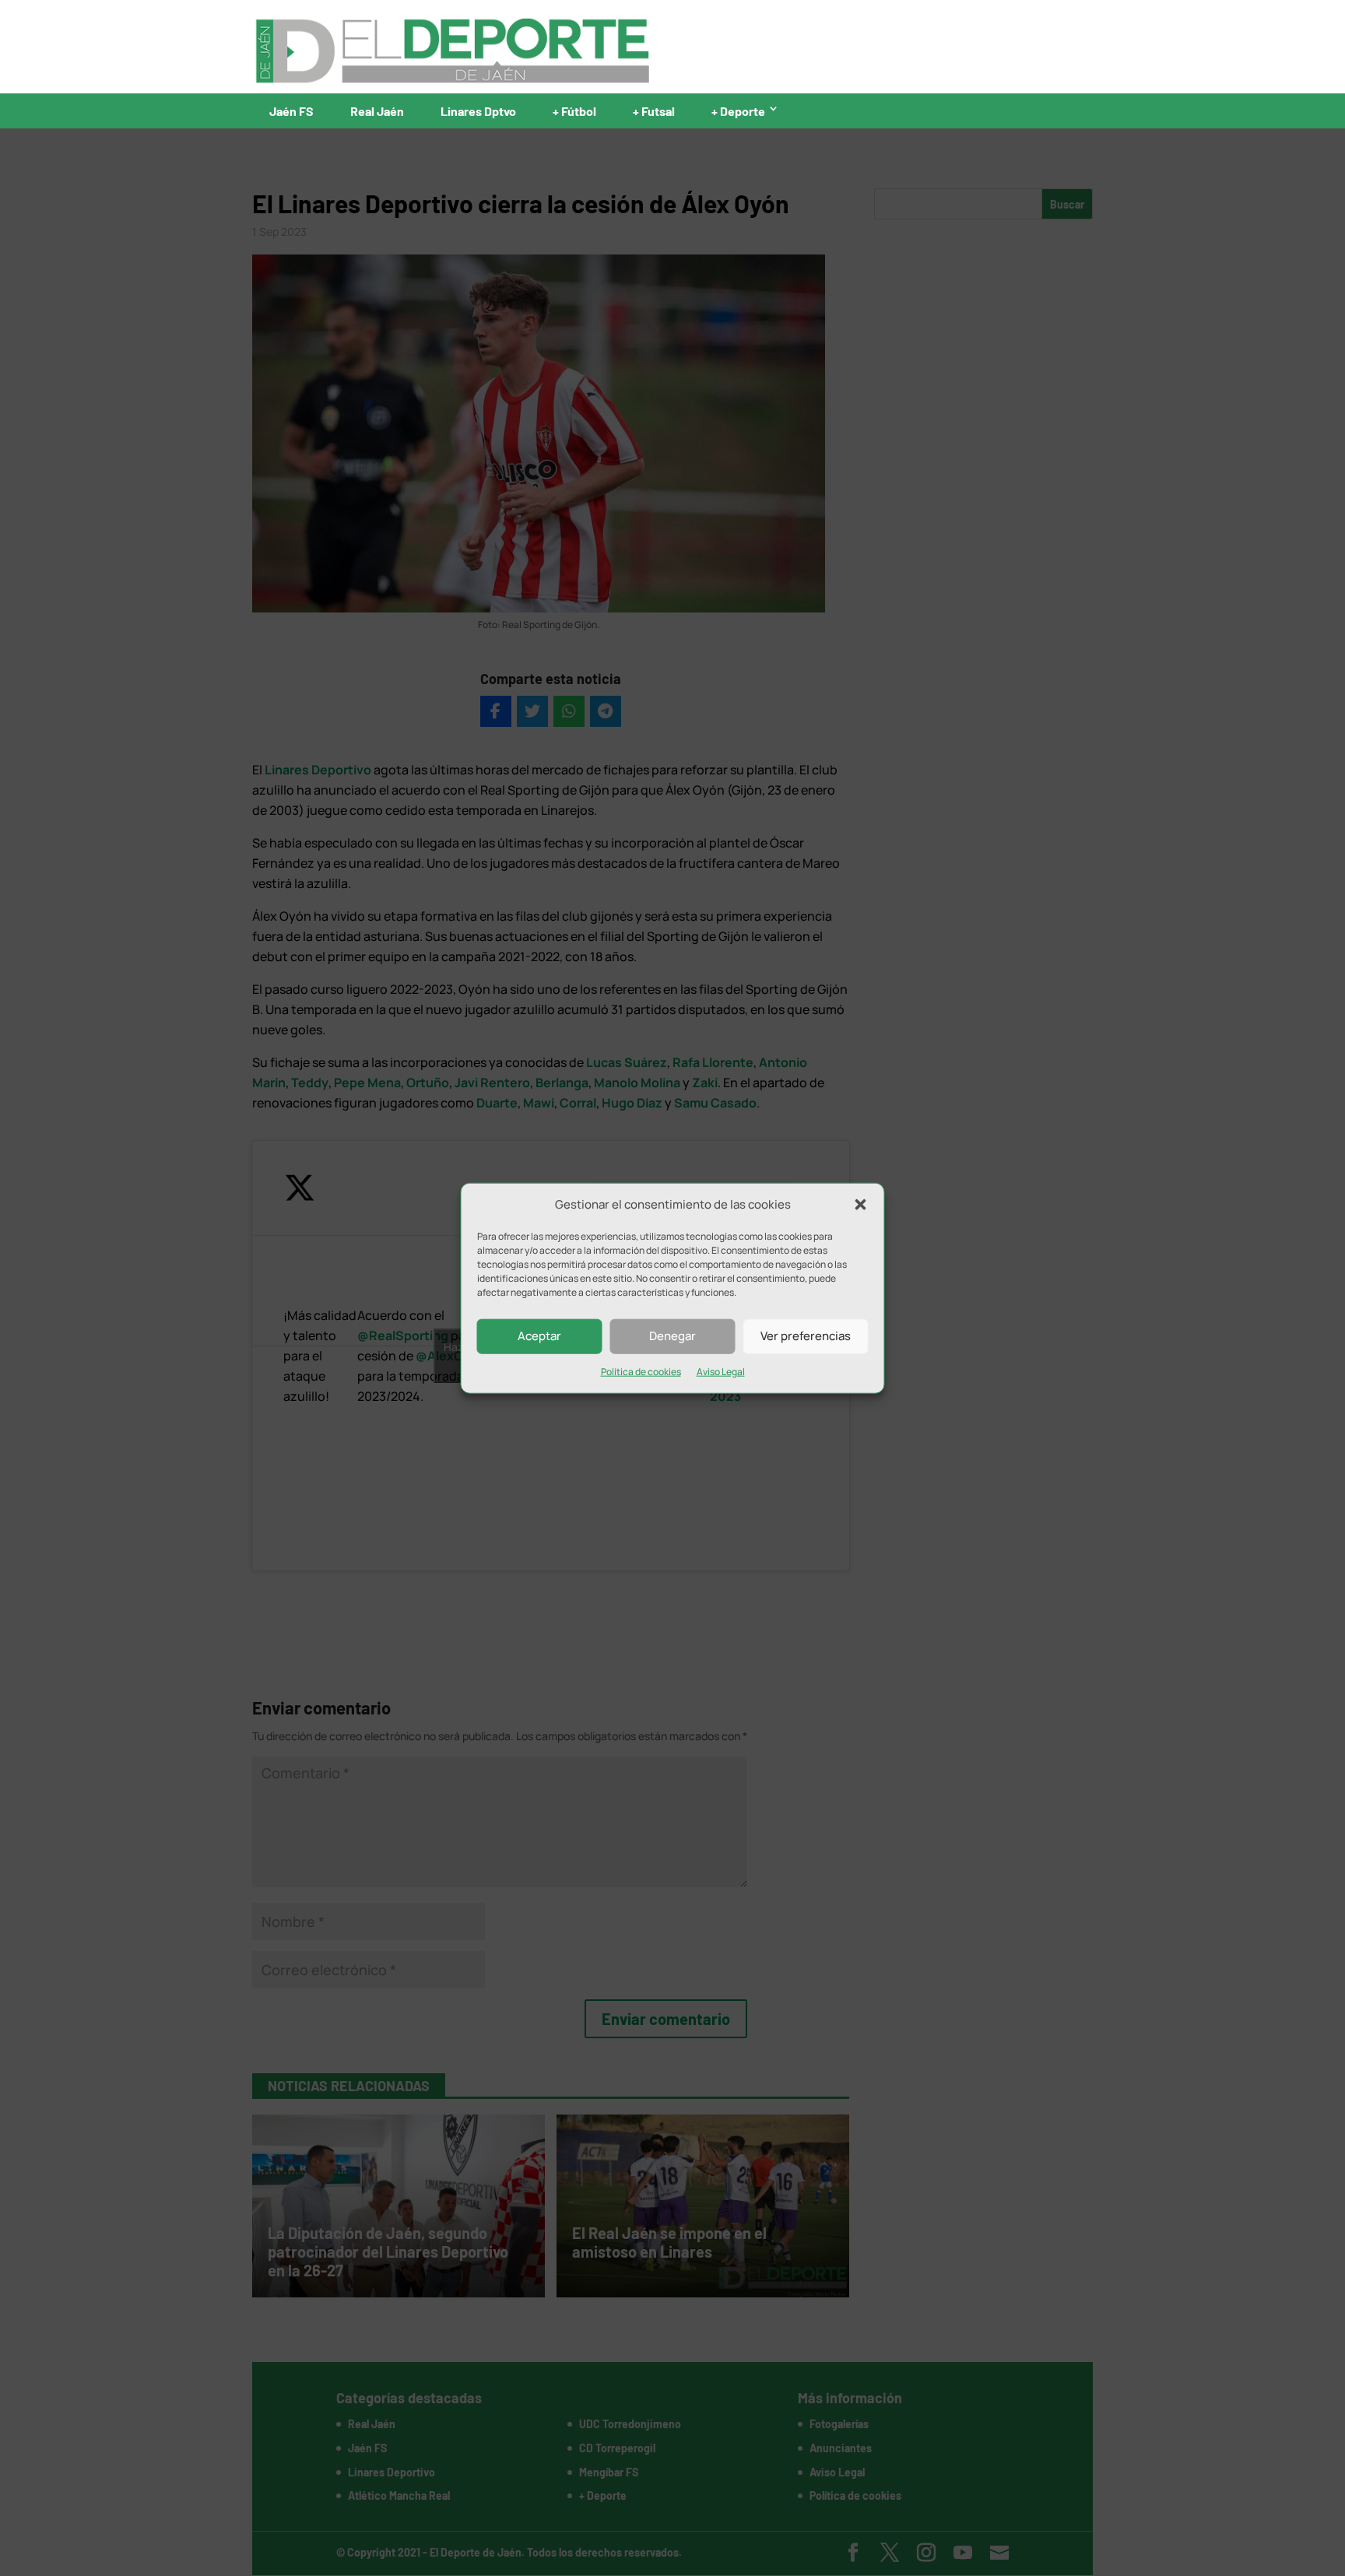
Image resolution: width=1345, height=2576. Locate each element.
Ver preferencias (806, 1336)
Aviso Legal (721, 1372)
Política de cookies (641, 1372)
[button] (861, 1205)
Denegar (672, 1336)
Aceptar (539, 1336)
